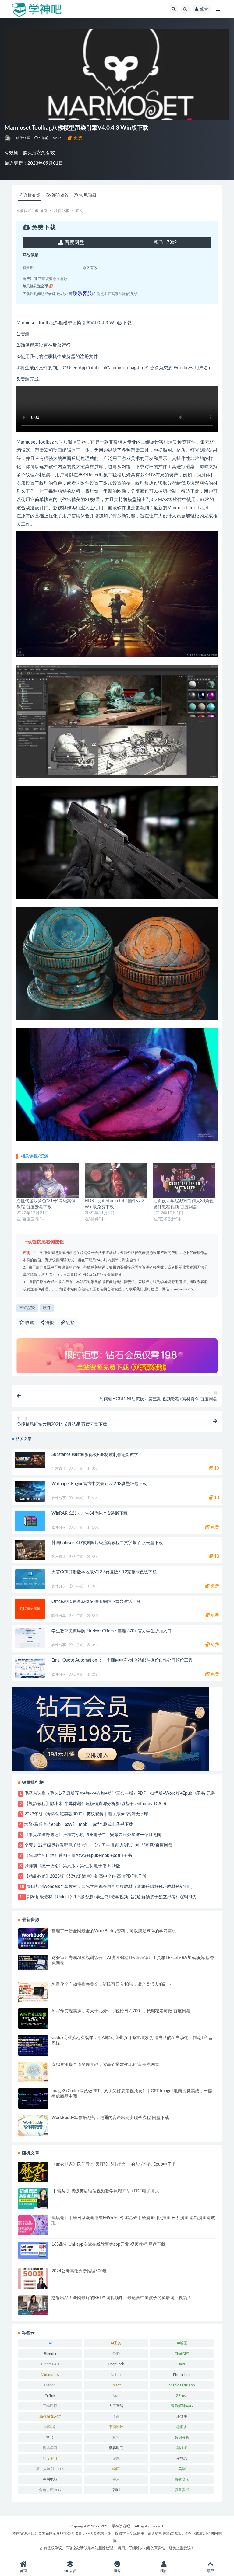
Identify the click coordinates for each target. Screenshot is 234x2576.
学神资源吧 (121, 2526)
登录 (204, 9)
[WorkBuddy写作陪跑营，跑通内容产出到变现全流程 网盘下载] (33, 2125)
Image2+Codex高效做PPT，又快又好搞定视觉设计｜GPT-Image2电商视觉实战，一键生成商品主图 (132, 2094)
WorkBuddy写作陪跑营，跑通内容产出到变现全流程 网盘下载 (110, 2118)
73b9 (165, 242)
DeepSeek (116, 2364)
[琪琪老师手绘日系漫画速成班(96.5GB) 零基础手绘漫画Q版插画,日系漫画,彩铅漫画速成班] (33, 2225)
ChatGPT (182, 2354)
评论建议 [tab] (60, 196)
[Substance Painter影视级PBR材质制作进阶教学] (30, 1460)
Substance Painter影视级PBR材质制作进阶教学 (95, 1455)
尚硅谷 (50, 2427)
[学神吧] (8, 138)
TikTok (50, 2396)
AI (50, 2343)
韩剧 (116, 2490)
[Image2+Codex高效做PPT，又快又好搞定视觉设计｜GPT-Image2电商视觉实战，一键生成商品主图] (33, 2099)
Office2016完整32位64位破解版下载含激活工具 (96, 1602)
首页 (44, 211)
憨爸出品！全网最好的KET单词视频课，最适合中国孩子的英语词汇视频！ (121, 2298)
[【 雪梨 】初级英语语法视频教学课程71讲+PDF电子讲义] (33, 2199)
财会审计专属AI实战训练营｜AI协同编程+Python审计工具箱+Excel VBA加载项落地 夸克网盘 (133, 1961)
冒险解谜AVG (182, 2406)
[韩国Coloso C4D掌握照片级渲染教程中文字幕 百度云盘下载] (30, 1550)
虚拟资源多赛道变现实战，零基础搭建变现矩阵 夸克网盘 (105, 2065)
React (116, 2385)
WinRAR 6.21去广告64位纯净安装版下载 (90, 1513)
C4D (116, 2354)
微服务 (182, 2427)
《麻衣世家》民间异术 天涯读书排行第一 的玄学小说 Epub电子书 (114, 2164)
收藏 (29, 1323)
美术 (116, 2480)
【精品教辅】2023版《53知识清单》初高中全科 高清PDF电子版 (85, 1876)
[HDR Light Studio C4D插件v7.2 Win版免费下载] (116, 1180)
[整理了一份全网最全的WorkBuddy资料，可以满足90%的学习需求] (33, 1939)
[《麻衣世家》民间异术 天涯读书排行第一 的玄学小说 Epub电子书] (33, 2172)
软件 (47, 1308)
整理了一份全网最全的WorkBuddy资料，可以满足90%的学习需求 (114, 1931)
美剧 (182, 2469)
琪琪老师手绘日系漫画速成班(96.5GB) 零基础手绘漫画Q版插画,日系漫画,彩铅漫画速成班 (133, 2221)
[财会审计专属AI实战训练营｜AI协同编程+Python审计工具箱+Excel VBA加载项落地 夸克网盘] (33, 1963)
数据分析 (182, 2438)
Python (50, 2385)
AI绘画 (182, 2343)
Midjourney (50, 2375)
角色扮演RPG (50, 2490)
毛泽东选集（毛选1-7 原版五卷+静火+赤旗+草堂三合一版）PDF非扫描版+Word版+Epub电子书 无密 (120, 1794)
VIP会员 (70, 2571)
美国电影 (50, 2480)
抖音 (50, 2438)
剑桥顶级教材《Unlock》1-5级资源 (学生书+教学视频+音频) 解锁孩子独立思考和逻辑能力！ (114, 1897)
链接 (70, 1323)
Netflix (116, 2375)
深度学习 (50, 2459)
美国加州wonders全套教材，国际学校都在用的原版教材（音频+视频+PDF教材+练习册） (111, 1887)
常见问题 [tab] (88, 196)
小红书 (182, 2417)
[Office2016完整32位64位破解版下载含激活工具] (30, 1609)
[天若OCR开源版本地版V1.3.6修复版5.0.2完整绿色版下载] (30, 1579)
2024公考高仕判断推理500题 (79, 2271)
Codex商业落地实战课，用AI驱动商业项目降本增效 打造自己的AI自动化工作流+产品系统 (132, 2041)
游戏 (116, 2459)
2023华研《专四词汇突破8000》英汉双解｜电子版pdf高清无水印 (86, 1814)
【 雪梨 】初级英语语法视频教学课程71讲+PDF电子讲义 (105, 2191)
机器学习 (50, 2448)
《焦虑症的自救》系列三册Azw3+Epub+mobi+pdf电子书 (78, 1856)
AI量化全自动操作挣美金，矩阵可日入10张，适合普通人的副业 (112, 1985)
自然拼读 (182, 2480)
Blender (50, 2354)
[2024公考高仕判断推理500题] (33, 2279)
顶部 (211, 2571)
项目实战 (182, 2490)
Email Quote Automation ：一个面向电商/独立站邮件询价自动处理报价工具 (122, 1660)
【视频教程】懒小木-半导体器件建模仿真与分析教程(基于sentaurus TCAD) (95, 1804)
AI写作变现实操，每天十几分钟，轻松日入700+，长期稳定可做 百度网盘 (121, 2011)
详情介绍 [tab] (32, 196)
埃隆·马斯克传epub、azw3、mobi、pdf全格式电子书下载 (79, 1825)
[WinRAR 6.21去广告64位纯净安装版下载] (30, 1521)
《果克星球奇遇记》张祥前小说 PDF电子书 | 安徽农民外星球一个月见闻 (93, 1835)
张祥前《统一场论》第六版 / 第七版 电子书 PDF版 (72, 1866)
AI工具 (116, 2343)
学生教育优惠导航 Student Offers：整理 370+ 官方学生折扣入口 (112, 1631)
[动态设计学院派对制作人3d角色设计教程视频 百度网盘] (184, 1180)
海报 (49, 1323)
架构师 (182, 2448)
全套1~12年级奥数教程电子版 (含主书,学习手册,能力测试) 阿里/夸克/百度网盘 (98, 1845)
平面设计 (116, 2427)
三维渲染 (27, 1308)
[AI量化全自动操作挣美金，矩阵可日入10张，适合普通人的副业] (33, 1992)
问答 (117, 2571)
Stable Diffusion (182, 2385)
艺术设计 (59, 1468)
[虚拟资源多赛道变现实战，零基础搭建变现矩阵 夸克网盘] (33, 2072)
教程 (116, 2438)
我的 (164, 2571)
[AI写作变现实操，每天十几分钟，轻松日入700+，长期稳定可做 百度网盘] (33, 2019)
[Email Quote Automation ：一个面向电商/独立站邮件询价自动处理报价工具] (30, 1668)
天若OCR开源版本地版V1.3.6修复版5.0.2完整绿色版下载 (104, 1572)
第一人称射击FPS (50, 2469)
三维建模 (50, 2406)
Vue (116, 2396)
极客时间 (116, 2448)
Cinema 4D (50, 2364)
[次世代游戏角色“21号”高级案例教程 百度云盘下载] (48, 1180)
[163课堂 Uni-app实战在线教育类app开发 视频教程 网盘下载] (33, 2250)
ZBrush (182, 2396)
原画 (116, 2417)
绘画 (116, 2469)
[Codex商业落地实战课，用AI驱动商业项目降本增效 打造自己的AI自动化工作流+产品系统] (33, 2045)
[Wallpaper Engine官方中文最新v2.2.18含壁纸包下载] (30, 1491)
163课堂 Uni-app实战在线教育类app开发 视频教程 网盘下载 (108, 2244)
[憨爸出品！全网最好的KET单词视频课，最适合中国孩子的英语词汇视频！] (33, 2305)
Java (182, 2364)
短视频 (182, 2459)
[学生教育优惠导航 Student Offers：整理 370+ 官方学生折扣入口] (30, 1639)
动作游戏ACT (50, 2417)
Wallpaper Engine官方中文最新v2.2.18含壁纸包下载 (99, 1484)
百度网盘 (74, 242)
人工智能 (116, 2406)
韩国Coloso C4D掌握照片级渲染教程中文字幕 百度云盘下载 (107, 1543)
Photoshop (182, 2375)
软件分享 (23, 138)
